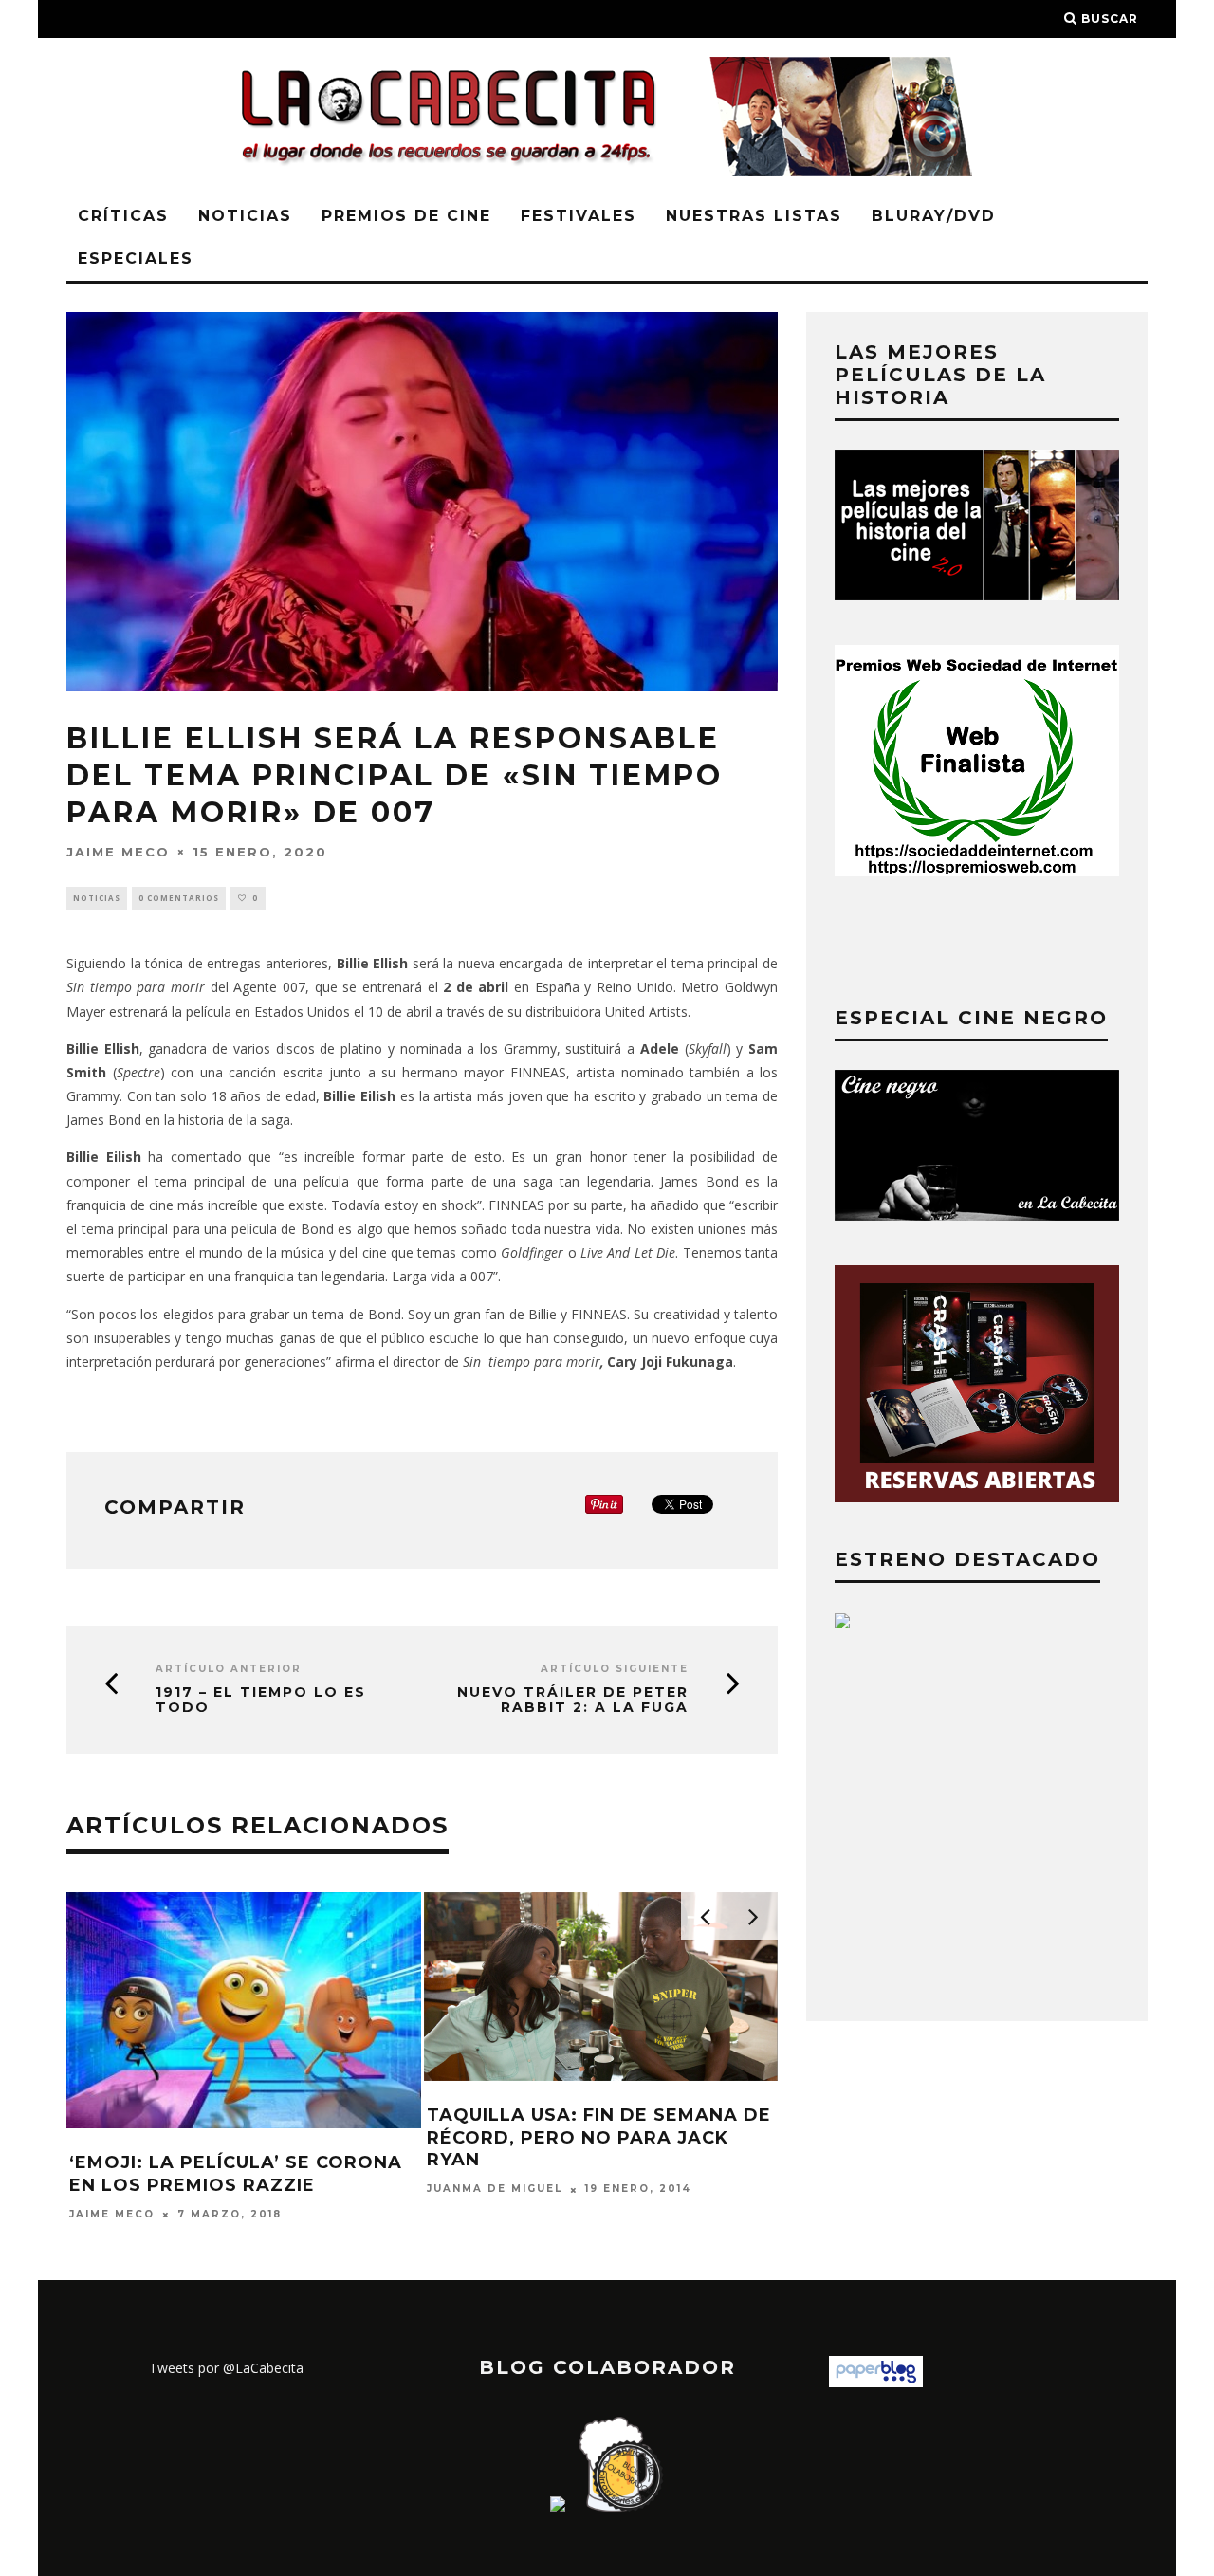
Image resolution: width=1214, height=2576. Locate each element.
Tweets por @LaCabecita (226, 2368)
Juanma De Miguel (495, 2190)
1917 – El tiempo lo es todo (261, 1701)
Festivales (579, 216)
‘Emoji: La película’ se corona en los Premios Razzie (236, 2173)
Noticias (245, 216)
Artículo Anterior (229, 1669)
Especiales (136, 258)
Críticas (123, 216)
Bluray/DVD (934, 216)
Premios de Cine (406, 216)
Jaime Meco (118, 851)
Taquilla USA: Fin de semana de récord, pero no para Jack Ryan (599, 2137)
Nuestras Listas (754, 216)
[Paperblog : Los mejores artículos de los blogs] (876, 2382)
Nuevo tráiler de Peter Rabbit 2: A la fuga (573, 1701)
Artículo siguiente (615, 1669)
